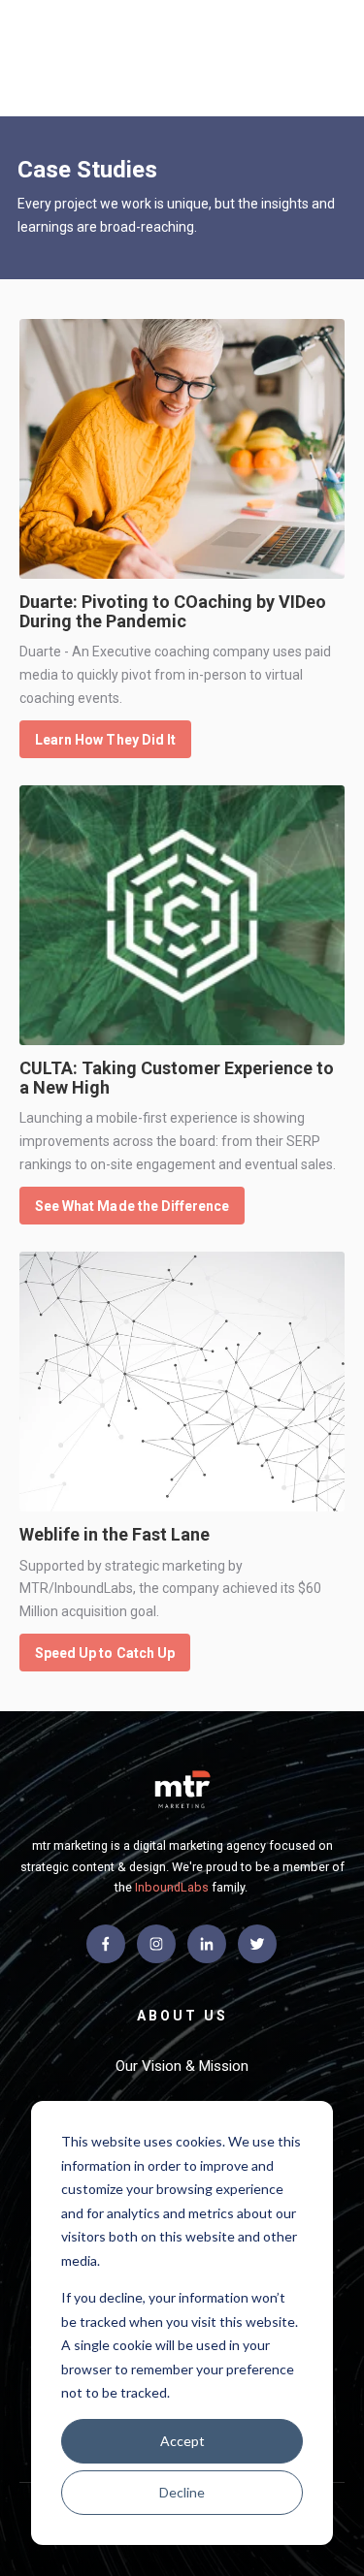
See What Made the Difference (132, 1206)
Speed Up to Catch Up (105, 1653)
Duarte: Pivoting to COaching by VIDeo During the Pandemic (173, 611)
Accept (182, 2441)
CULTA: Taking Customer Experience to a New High (177, 1078)
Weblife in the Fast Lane (115, 1534)
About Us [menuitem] (182, 2016)
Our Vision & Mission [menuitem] (182, 2066)
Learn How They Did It (105, 740)
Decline (182, 2492)
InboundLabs (172, 1887)
